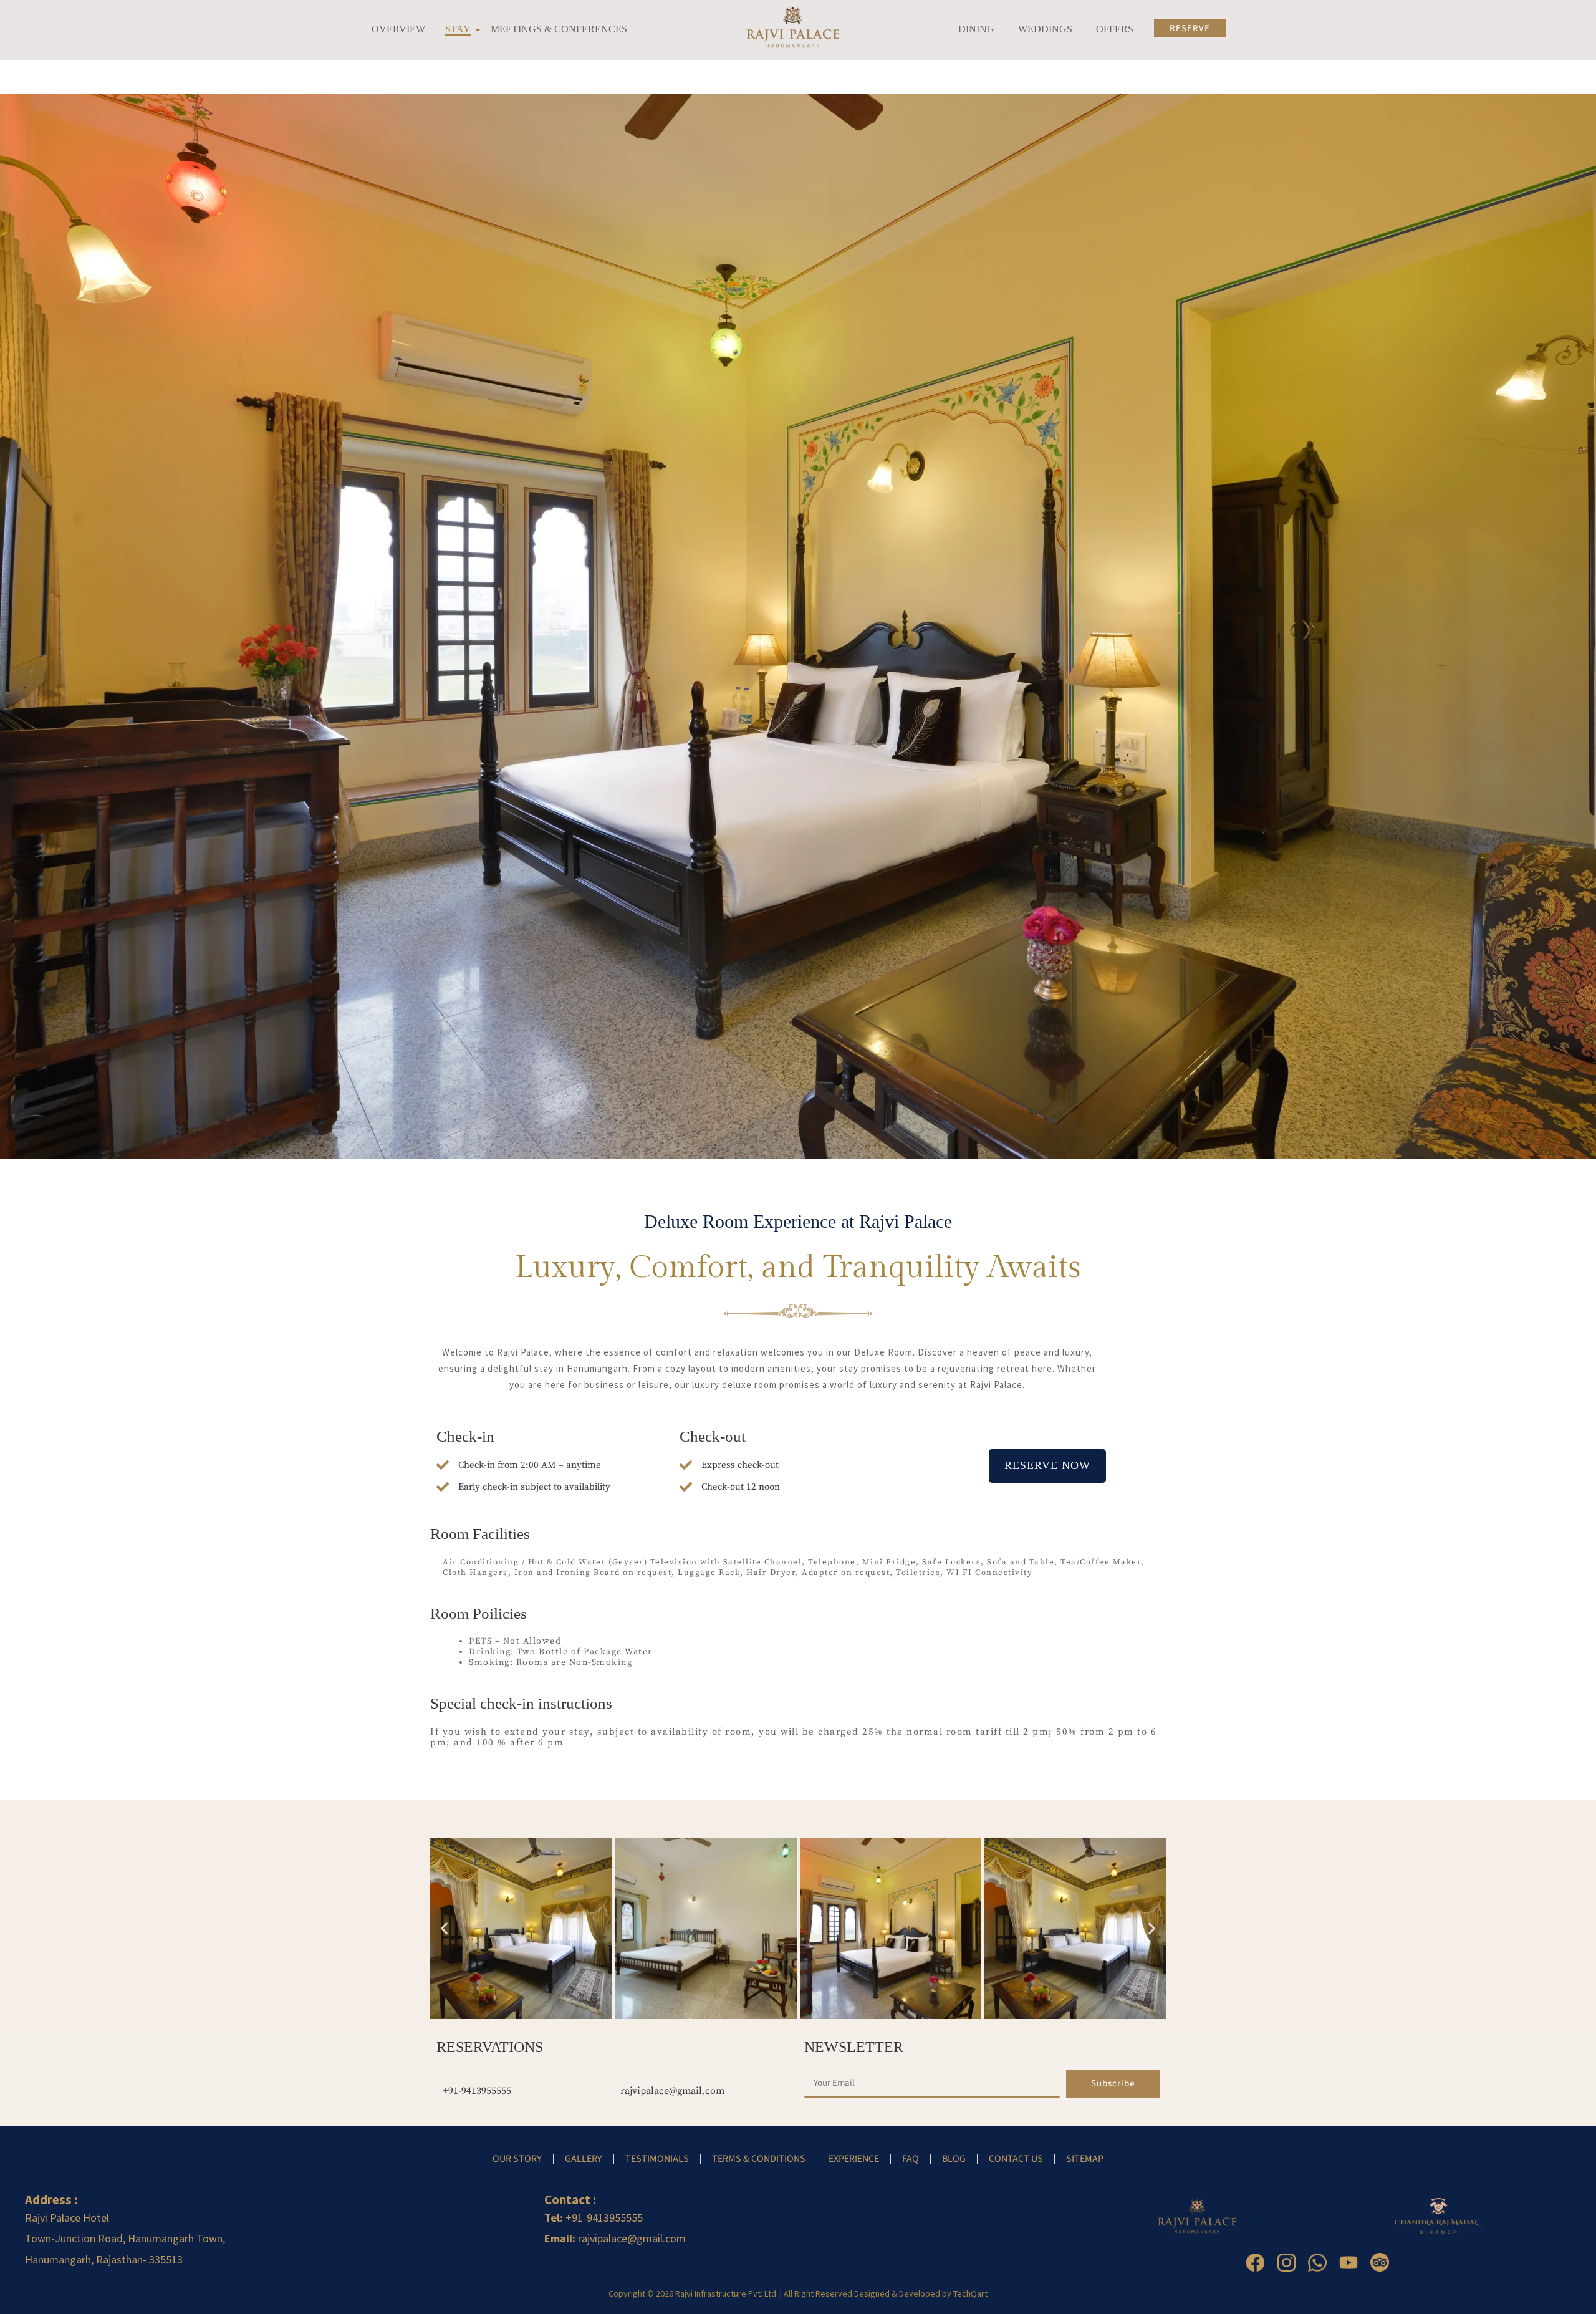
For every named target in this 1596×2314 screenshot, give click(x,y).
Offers (1115, 29)
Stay (458, 29)
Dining (976, 29)
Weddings (1045, 29)
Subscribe (1113, 2084)
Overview (398, 29)
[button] (444, 1928)
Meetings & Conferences (559, 29)
